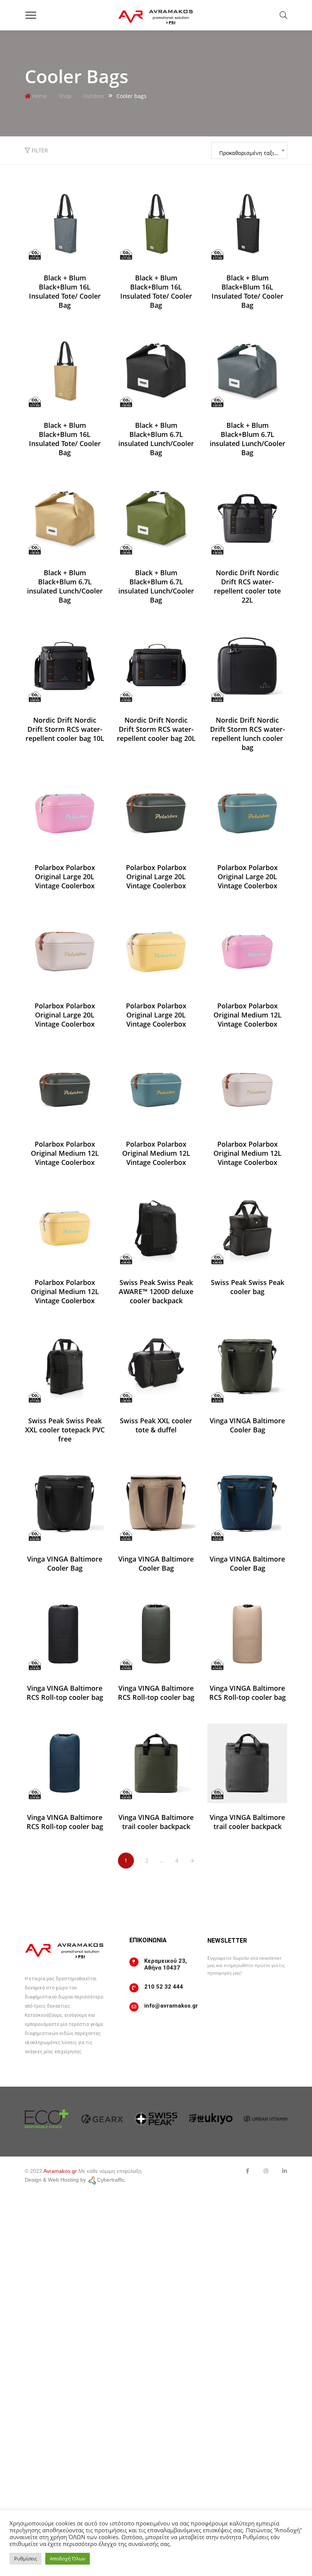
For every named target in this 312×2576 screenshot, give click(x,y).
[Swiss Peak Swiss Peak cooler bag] (247, 1228)
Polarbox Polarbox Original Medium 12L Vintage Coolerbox (248, 1015)
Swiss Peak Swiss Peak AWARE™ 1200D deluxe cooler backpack (156, 1291)
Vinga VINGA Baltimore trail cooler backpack (156, 1822)
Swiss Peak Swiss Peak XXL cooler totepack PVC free (65, 1430)
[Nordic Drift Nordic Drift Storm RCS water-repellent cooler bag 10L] (65, 666)
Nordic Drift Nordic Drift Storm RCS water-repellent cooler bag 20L (156, 729)
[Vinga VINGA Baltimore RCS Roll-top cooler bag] (65, 1634)
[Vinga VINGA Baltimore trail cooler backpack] (156, 1763)
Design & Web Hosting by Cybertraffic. (76, 2180)
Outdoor (94, 96)
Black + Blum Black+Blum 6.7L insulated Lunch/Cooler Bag (156, 439)
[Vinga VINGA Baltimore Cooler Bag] (247, 1367)
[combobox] (249, 150)
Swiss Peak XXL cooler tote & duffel (156, 1425)
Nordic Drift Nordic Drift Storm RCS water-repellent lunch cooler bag (248, 734)
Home (39, 96)
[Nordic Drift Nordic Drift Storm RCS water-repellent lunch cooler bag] (247, 666)
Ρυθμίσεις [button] (25, 2559)
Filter (39, 150)
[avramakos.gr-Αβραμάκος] (156, 15)
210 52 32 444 (164, 1987)
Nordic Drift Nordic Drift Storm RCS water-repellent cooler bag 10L (65, 729)
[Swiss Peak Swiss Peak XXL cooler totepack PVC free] (65, 1367)
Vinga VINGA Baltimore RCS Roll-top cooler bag (65, 1693)
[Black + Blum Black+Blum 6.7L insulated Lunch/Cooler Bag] (156, 371)
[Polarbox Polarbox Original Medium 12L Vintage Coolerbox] (247, 952)
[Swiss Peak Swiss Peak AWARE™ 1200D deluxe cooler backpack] (156, 1228)
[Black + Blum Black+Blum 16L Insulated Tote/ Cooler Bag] (65, 224)
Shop (65, 96)
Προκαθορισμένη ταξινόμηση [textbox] (253, 153)
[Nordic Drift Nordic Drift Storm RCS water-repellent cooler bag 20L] (156, 666)
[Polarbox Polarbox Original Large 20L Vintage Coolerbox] (65, 813)
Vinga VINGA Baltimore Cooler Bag (247, 1425)
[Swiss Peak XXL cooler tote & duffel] (156, 1367)
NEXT (192, 1861)
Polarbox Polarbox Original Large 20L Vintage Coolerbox (65, 877)
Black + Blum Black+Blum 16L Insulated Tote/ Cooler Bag (65, 291)
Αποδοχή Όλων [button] (68, 2559)
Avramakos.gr (60, 2171)
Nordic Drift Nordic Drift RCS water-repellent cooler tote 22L (247, 586)
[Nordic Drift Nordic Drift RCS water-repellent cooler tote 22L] (247, 519)
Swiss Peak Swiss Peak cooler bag (248, 1287)
